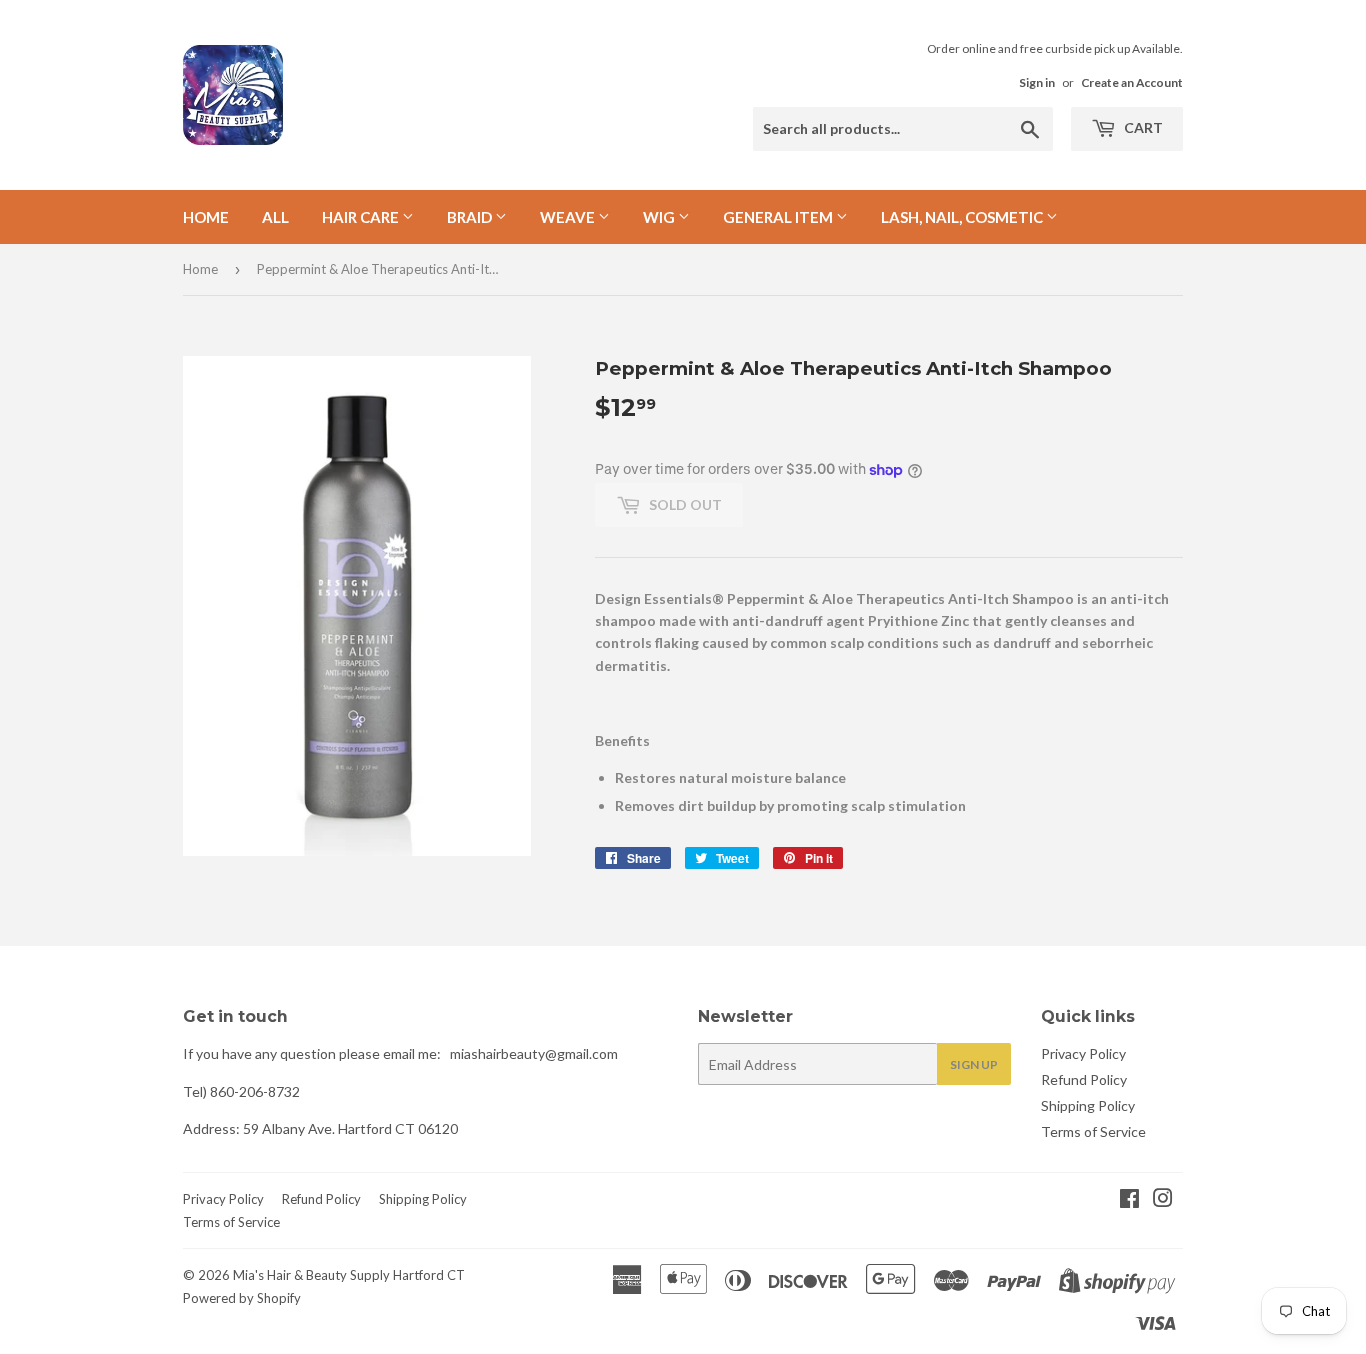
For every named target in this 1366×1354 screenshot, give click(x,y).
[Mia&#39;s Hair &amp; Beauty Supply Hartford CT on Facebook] (1129, 1200)
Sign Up (974, 1064)
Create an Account (1132, 82)
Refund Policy (1084, 1079)
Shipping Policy (1088, 1105)
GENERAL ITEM (779, 217)
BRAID (471, 217)
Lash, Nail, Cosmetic (963, 217)
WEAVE (569, 217)
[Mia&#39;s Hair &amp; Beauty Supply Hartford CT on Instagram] (1163, 1200)
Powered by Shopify (242, 1298)
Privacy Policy (1083, 1053)
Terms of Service (1093, 1131)
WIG (660, 217)
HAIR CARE (362, 217)
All (275, 217)
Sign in (1037, 82)
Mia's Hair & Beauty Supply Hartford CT (349, 1275)
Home (206, 217)
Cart (1142, 127)
